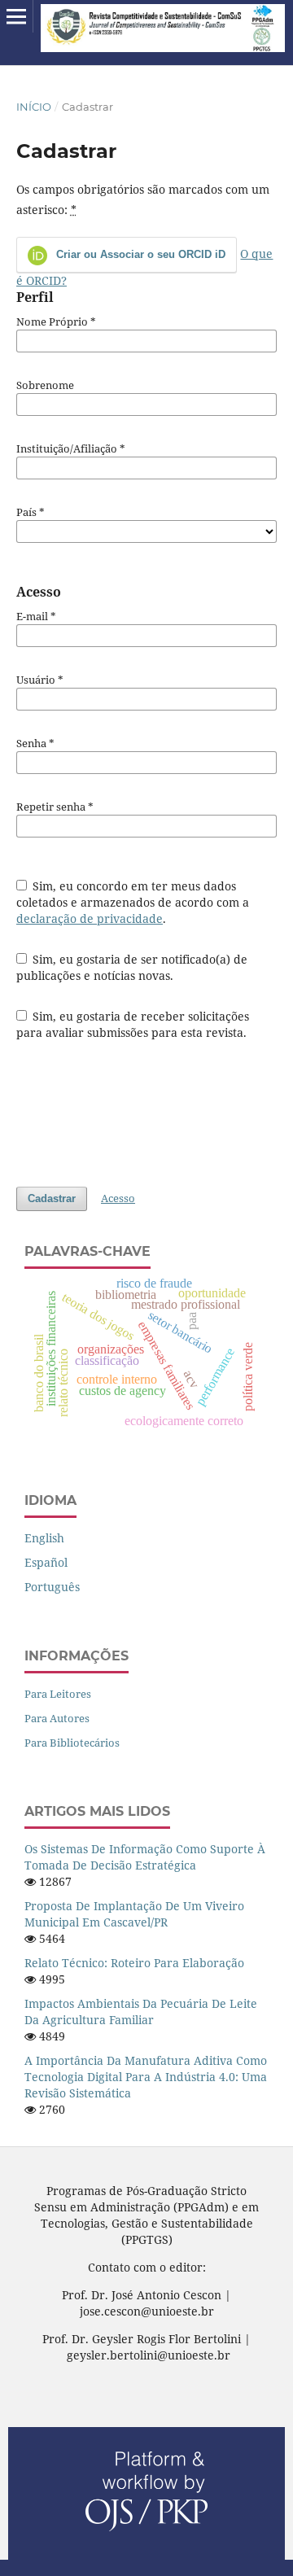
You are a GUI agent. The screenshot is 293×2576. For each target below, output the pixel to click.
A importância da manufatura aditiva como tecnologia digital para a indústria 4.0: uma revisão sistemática (146, 2077)
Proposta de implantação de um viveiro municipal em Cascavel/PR (134, 1914)
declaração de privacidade (90, 918)
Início (34, 107)
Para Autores (57, 1718)
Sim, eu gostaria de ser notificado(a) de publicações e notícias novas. (132, 967)
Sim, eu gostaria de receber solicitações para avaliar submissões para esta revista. (133, 1024)
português (52, 1587)
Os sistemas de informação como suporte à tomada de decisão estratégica (145, 1857)
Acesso (118, 1198)
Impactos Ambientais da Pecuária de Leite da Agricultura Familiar (141, 2012)
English (44, 1538)
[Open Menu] (16, 16)
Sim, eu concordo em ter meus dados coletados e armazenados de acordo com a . (133, 902)
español (46, 1562)
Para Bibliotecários (72, 1743)
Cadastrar (52, 1198)
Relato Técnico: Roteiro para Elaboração (134, 1963)
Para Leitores (58, 1694)
